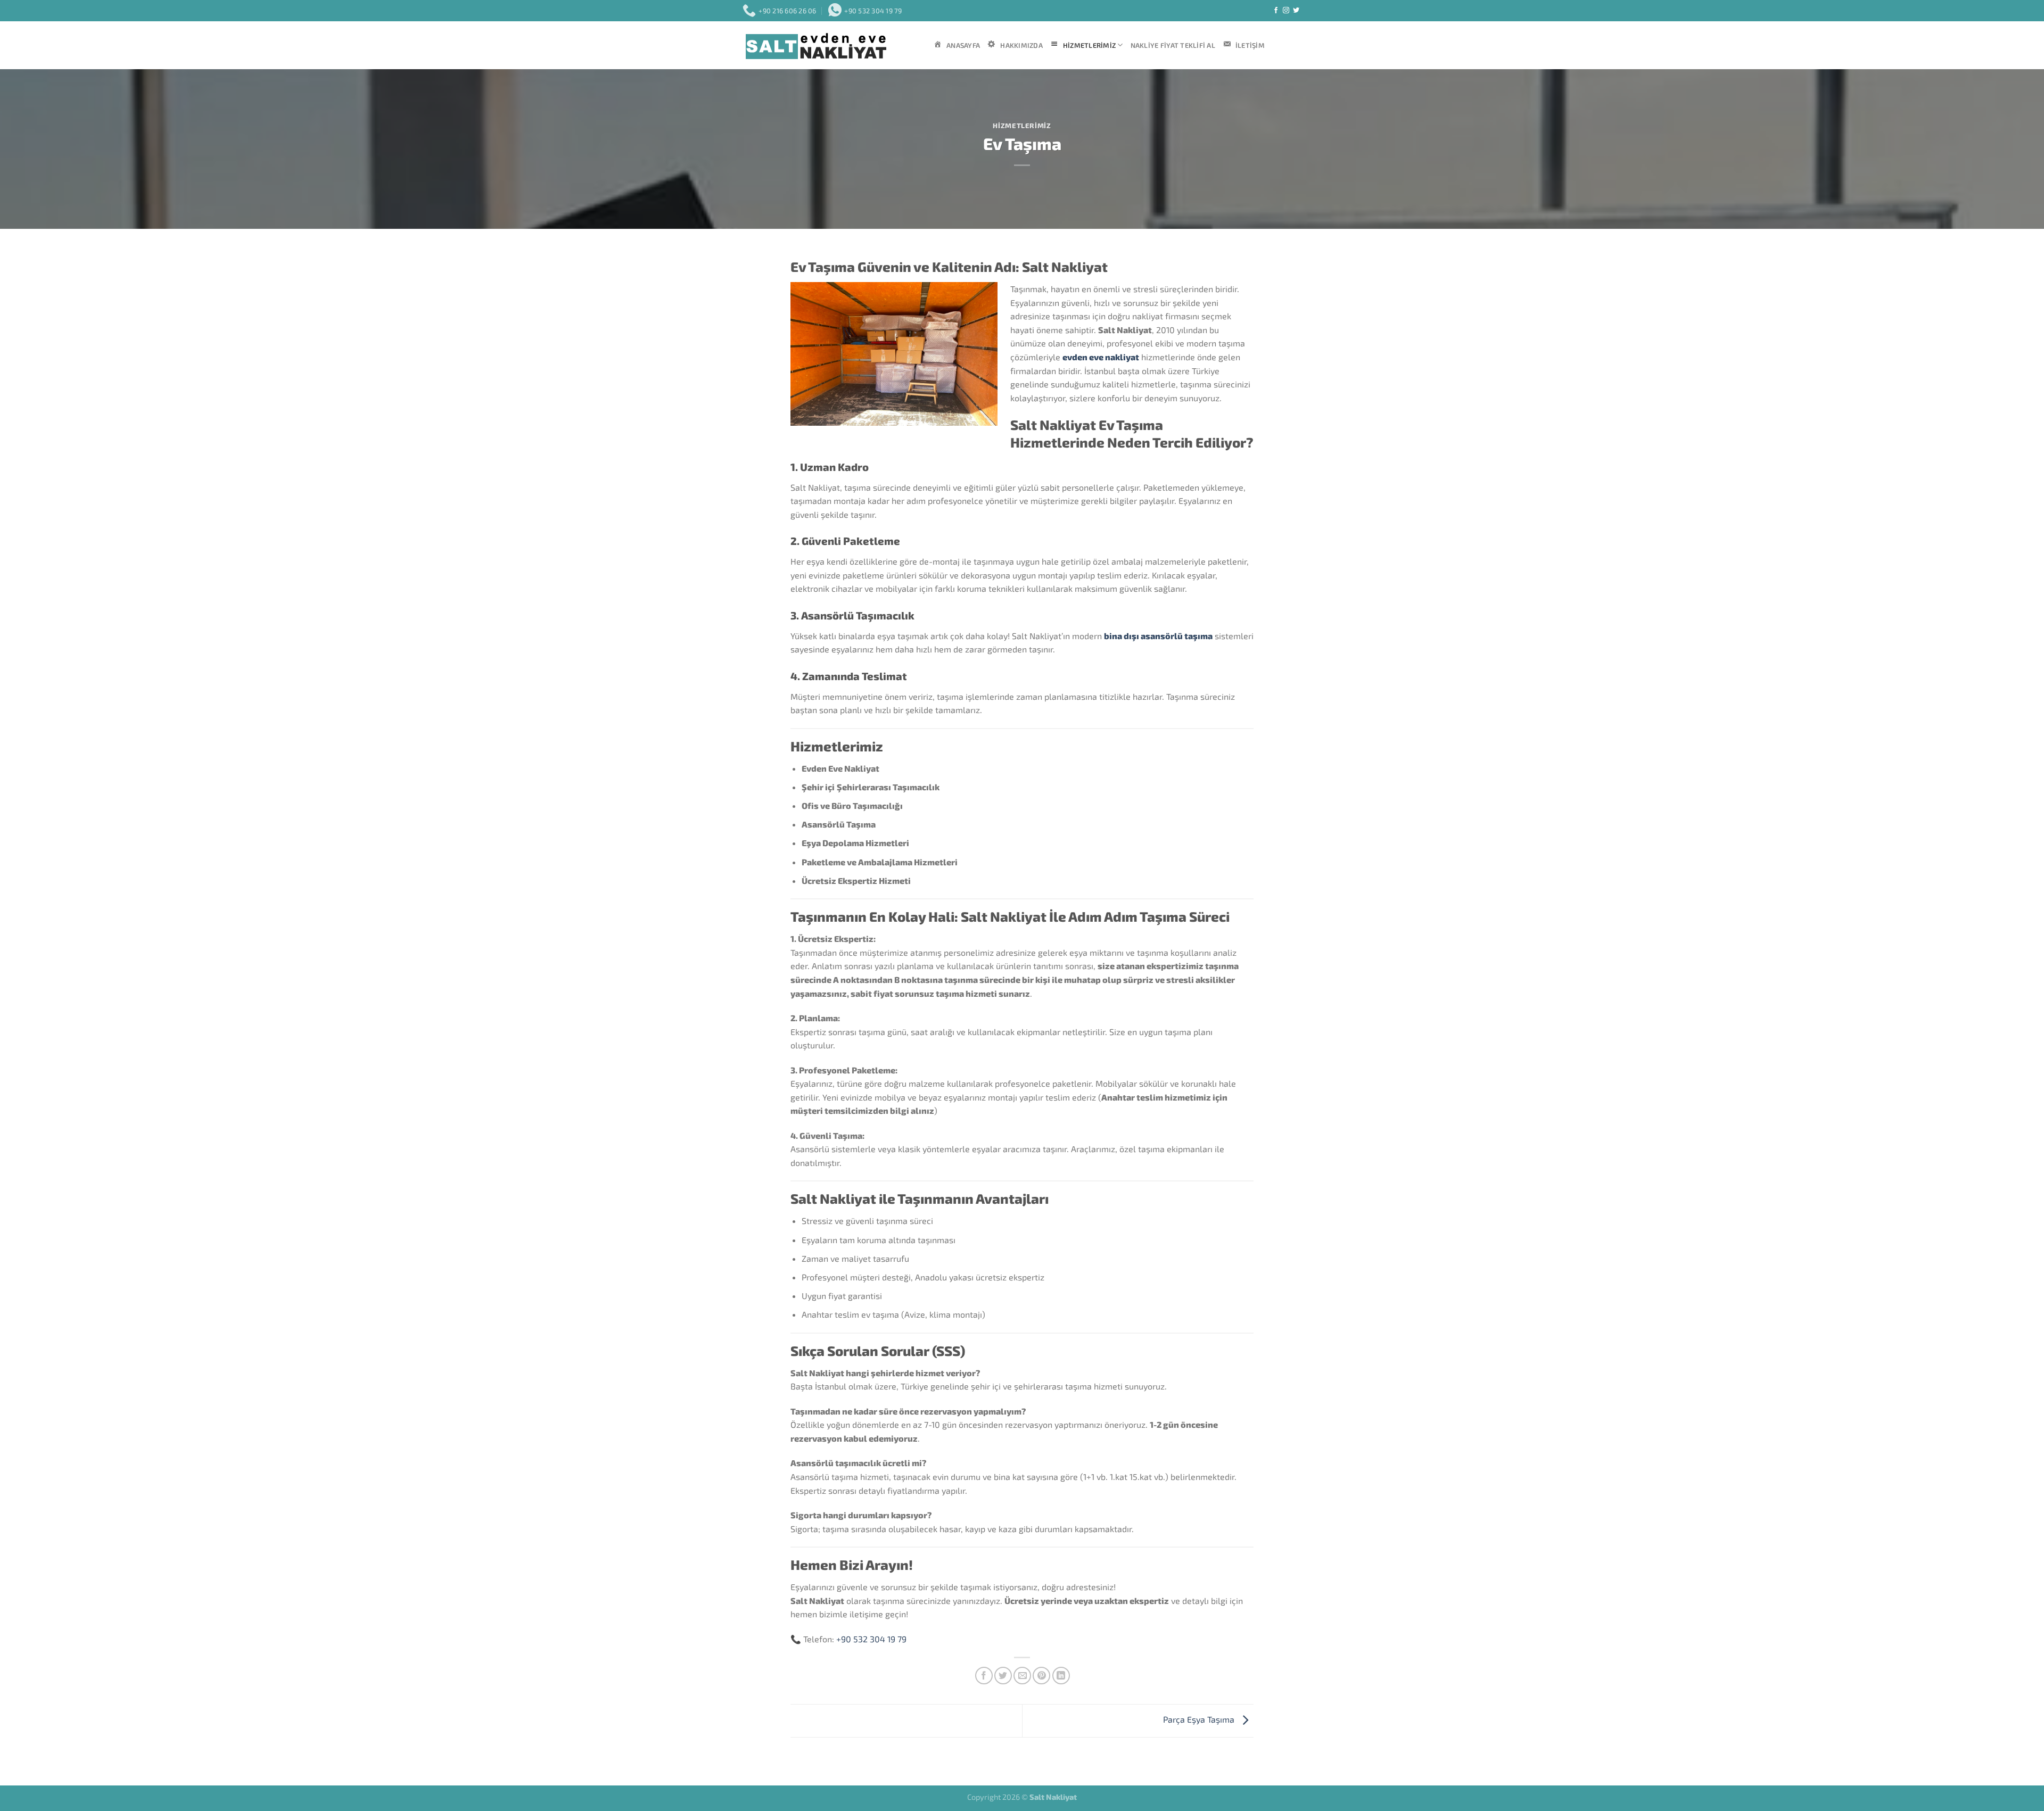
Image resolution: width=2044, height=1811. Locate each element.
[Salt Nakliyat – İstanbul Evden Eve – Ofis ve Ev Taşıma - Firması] (830, 46)
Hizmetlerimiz (1022, 126)
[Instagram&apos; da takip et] (1286, 11)
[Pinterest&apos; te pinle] (1041, 1676)
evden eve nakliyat (1101, 357)
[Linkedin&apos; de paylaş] (1061, 1676)
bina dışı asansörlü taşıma (1158, 636)
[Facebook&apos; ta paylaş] (984, 1676)
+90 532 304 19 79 (871, 1639)
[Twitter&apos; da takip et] (1296, 11)
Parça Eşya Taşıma (1200, 1719)
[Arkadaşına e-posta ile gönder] (1022, 1676)
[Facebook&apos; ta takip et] (1276, 11)
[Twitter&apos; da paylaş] (1003, 1676)
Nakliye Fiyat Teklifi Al (1173, 45)
